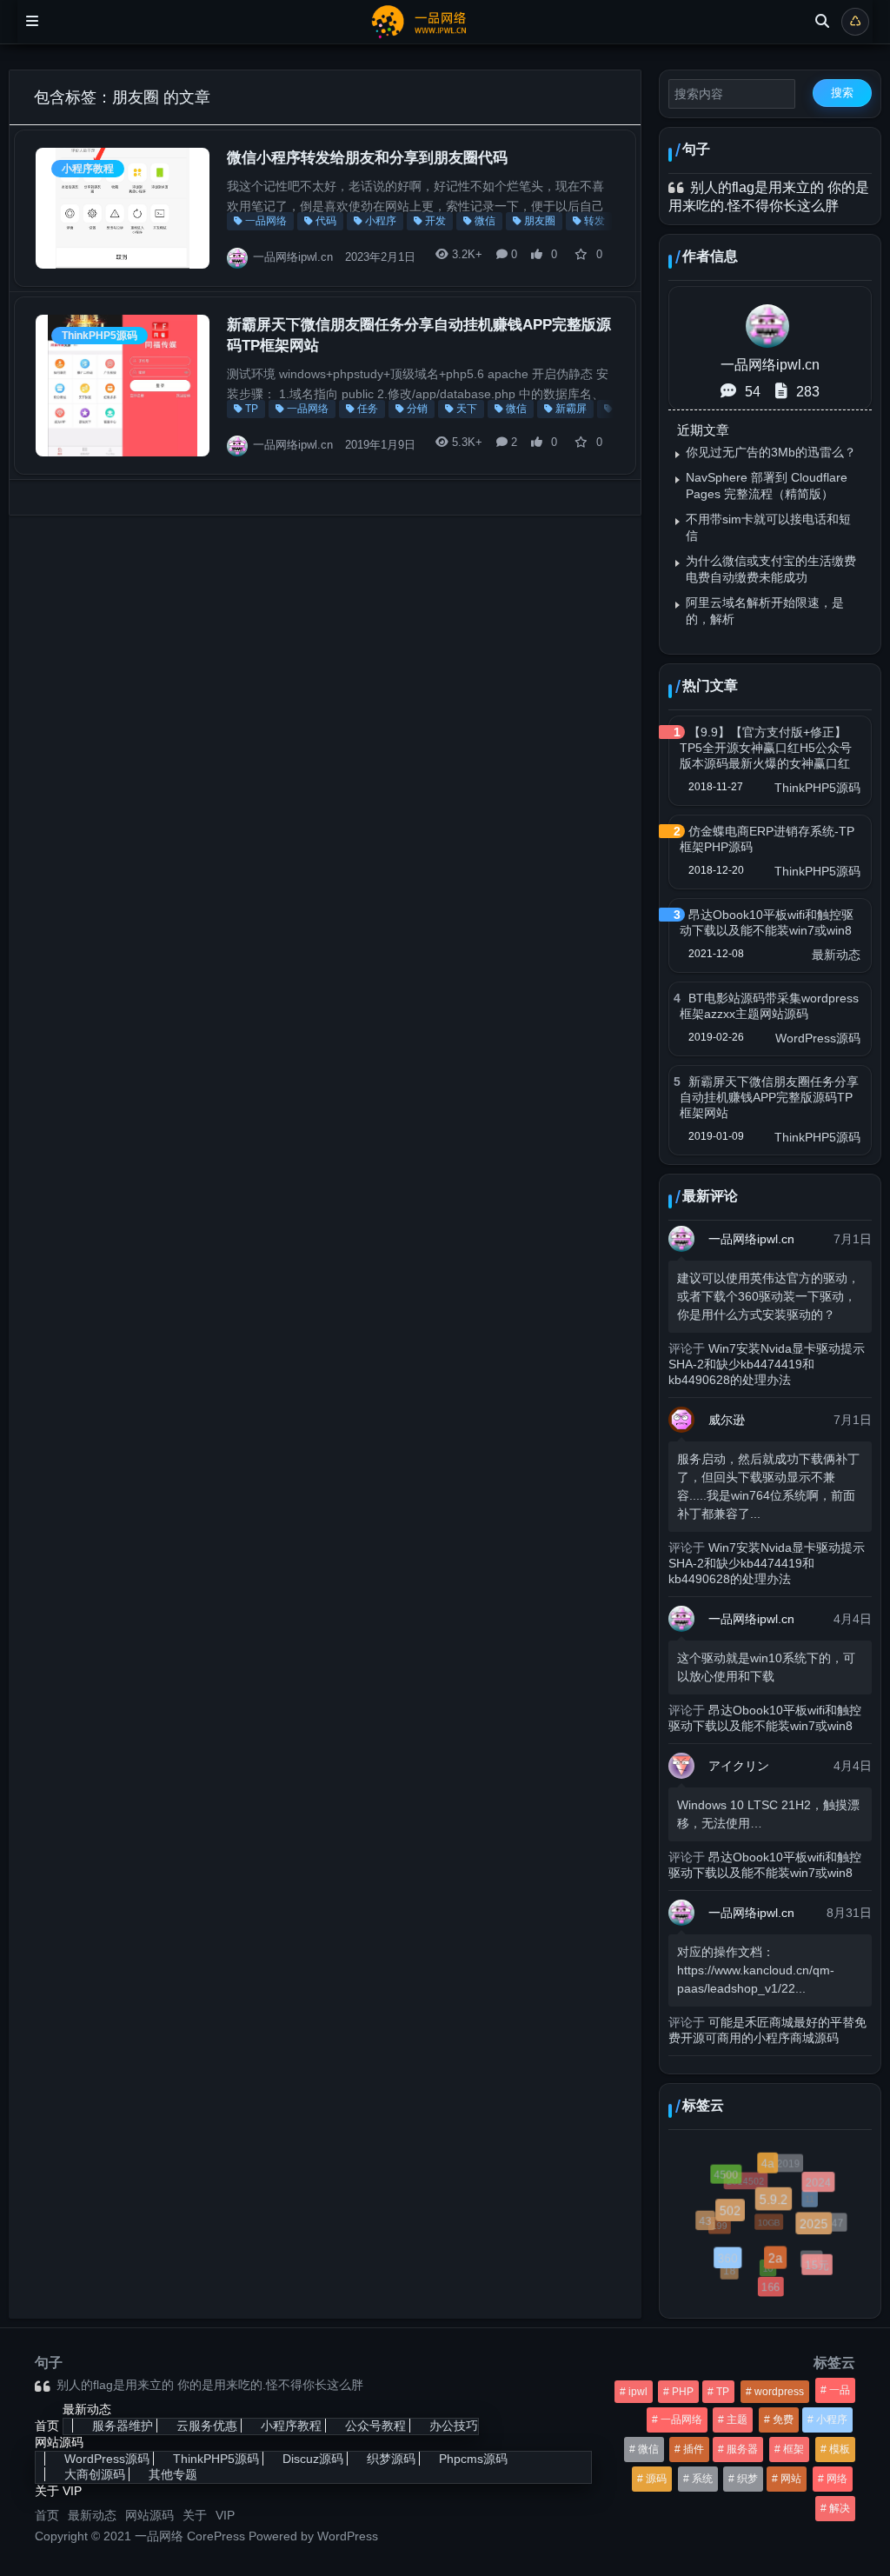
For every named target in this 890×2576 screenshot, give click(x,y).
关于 (47, 2491)
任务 (368, 409)
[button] (546, 258)
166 (771, 2288)
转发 (594, 221)
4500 (727, 2175)
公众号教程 (375, 2426)
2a (781, 2265)
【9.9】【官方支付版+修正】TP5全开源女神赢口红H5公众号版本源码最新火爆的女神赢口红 (766, 748)
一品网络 (266, 221)
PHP (683, 2392)
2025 (820, 2230)
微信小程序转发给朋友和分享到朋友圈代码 (367, 158)
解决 (840, 2508)
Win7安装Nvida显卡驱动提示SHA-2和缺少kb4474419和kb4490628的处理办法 (767, 1364)
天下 (467, 409)
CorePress (216, 2536)
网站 (791, 2479)
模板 (840, 2449)
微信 (485, 221)
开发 (435, 221)
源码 (656, 2479)
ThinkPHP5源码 (100, 336)
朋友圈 (540, 221)
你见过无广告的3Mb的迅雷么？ (771, 452)
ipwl (638, 2392)
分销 (417, 409)
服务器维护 (123, 2426)
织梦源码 (391, 2459)
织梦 (747, 2479)
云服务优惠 (207, 2426)
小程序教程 (88, 169)
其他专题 (173, 2474)
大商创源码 (95, 2474)
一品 (840, 2390)
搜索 (842, 93)
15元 (818, 2266)
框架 (794, 2449)
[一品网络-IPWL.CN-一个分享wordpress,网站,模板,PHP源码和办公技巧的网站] (427, 20)
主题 (737, 2420)
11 (804, 2193)
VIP (72, 2491)
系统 (702, 2479)
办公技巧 (454, 2426)
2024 (820, 2185)
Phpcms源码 (473, 2459)
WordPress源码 (818, 1038)
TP (252, 409)
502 (737, 2217)
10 (762, 2263)
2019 (786, 2162)
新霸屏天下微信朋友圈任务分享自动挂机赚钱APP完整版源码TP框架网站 (769, 1097)
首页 (47, 2426)
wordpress (779, 2392)
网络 (837, 2479)
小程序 (381, 221)
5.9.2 (781, 2207)
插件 (694, 2449)
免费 (783, 2420)
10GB (760, 2215)
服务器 (742, 2449)
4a (772, 2167)
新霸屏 (571, 409)
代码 (326, 221)
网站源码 (59, 2442)
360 (732, 2263)
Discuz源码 (313, 2459)
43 (707, 2223)
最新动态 (836, 955)
